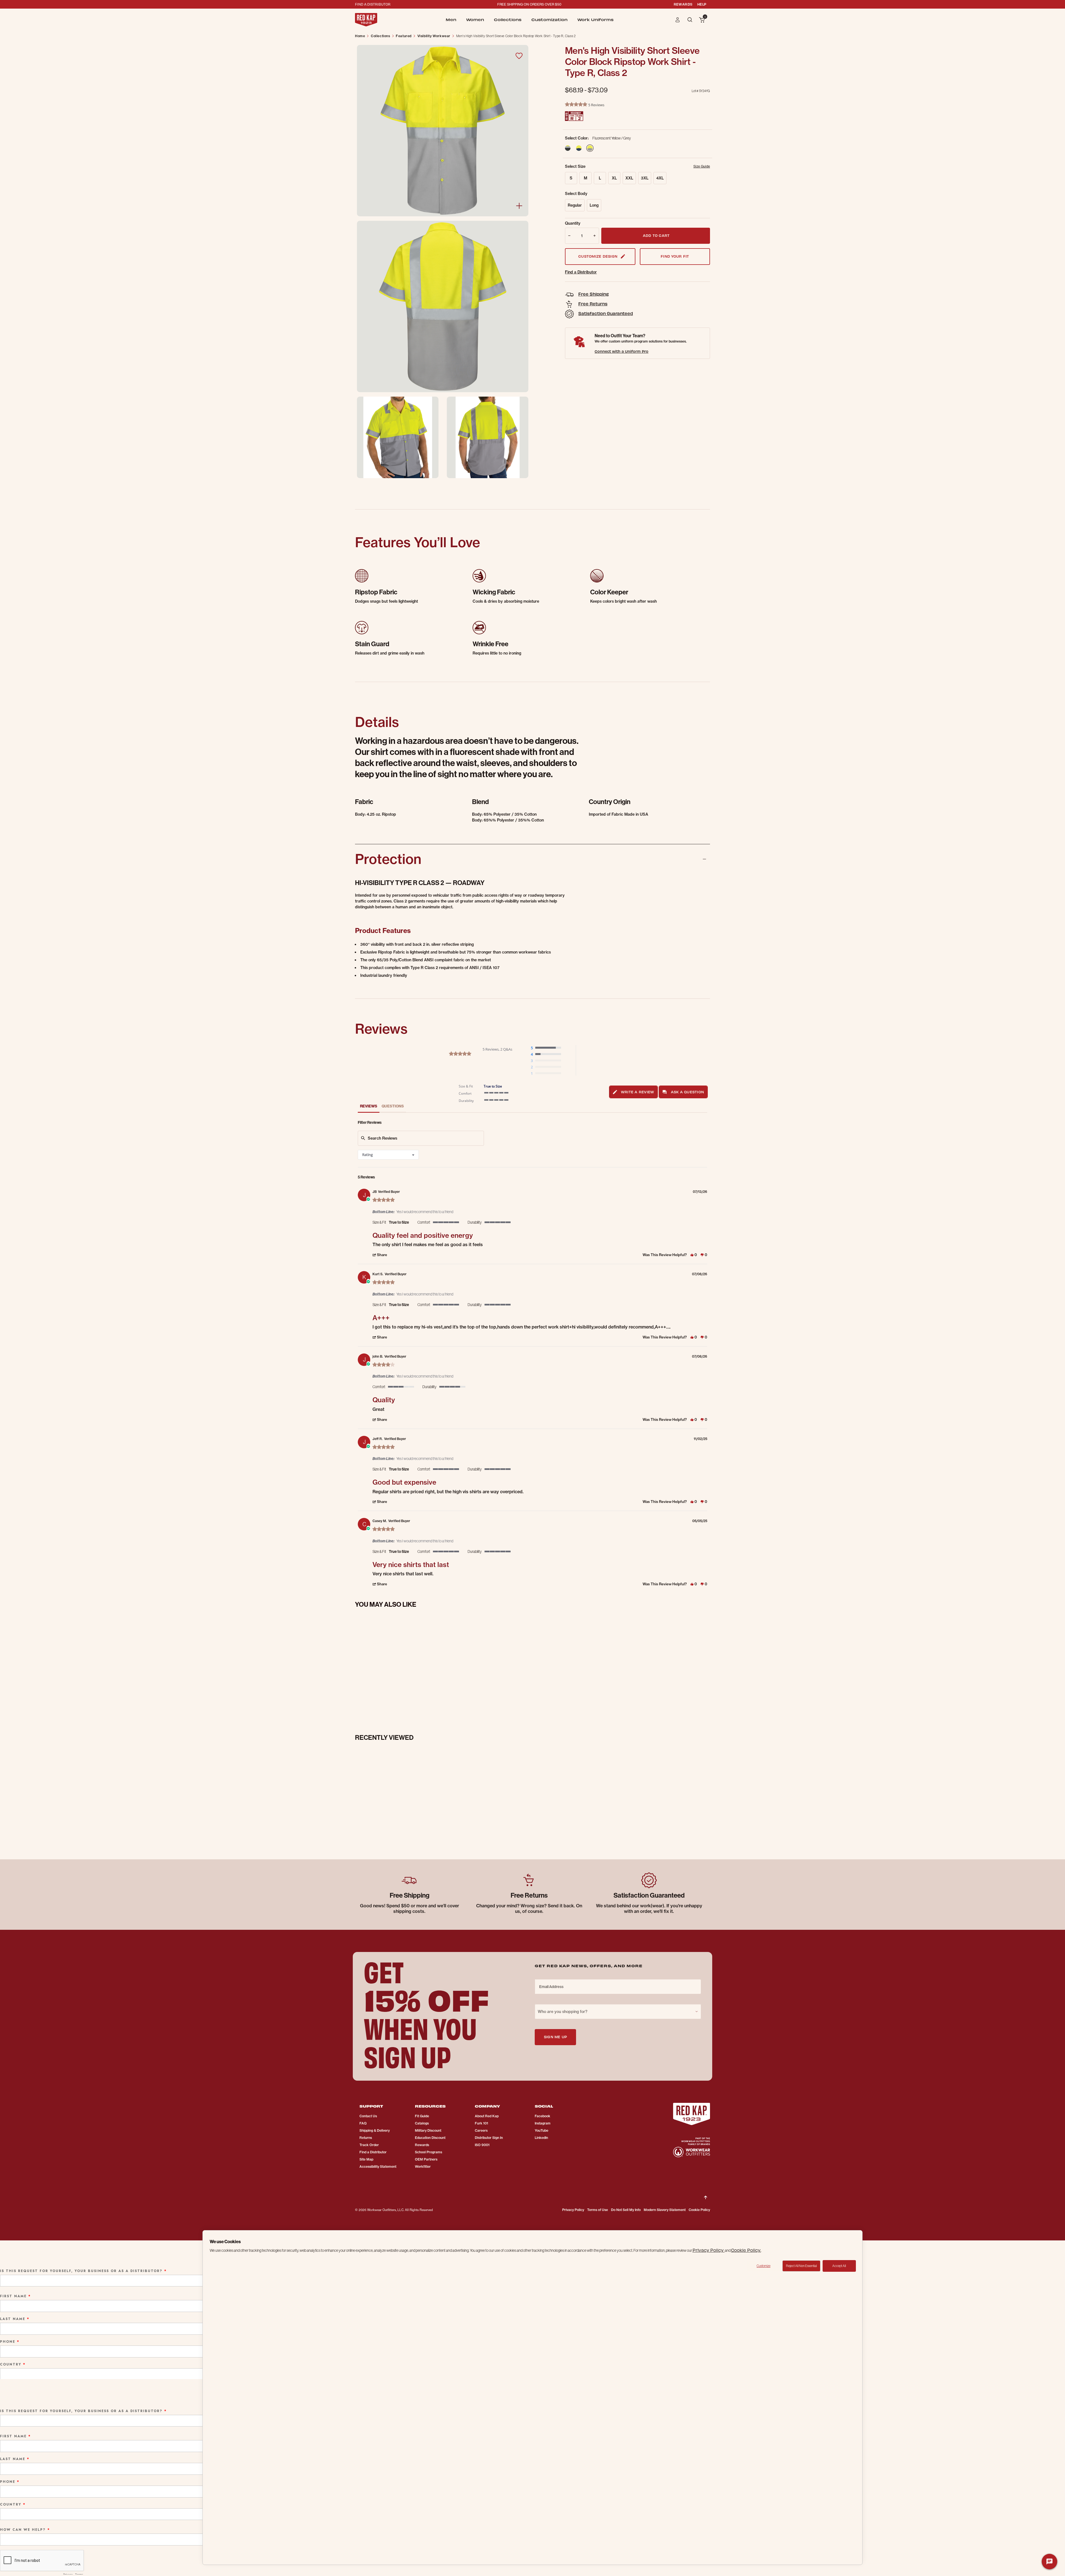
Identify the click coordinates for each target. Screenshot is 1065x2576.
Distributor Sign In (489, 2138)
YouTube (542, 2130)
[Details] (519, 206)
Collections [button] (508, 20)
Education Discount (430, 2138)
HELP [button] (702, 4)
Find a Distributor (581, 272)
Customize (764, 2266)
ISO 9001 (482, 2145)
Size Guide (702, 166)
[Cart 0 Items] (702, 20)
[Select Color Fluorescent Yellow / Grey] (590, 148)
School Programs (428, 2152)
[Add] (596, 236)
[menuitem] (451, 20)
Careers (481, 2130)
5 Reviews (596, 105)
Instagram (543, 2123)
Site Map (366, 2159)
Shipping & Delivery (375, 2130)
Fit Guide (422, 2116)
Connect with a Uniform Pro (622, 351)
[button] (678, 20)
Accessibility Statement (378, 2166)
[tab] (634, 1092)
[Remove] (568, 236)
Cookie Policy (699, 2210)
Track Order (369, 2145)
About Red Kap (487, 2116)
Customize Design (598, 256)
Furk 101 (481, 2123)
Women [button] (475, 20)
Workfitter (423, 2166)
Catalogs (422, 2123)
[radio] (547, 1048)
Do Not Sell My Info (626, 2210)
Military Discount (428, 2130)
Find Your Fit (675, 256)
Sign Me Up (555, 2037)
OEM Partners (426, 2159)
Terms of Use (598, 2210)
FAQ (363, 2123)
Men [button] (451, 20)
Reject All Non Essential (801, 2266)
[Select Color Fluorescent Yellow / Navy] (579, 148)
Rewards (422, 2145)
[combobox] (388, 1155)
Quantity (573, 223)
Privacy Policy (573, 2210)
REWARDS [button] (683, 4)
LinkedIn (541, 2138)
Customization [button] (549, 20)
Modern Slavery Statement (665, 2210)
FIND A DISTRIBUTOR (373, 4)
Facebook (542, 2116)
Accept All (839, 2266)
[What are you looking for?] (690, 19)
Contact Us (368, 2116)
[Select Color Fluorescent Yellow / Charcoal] (570, 148)
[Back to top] (706, 2193)
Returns (366, 2138)
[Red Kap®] (366, 20)
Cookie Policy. (746, 2250)
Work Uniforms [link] (595, 20)
